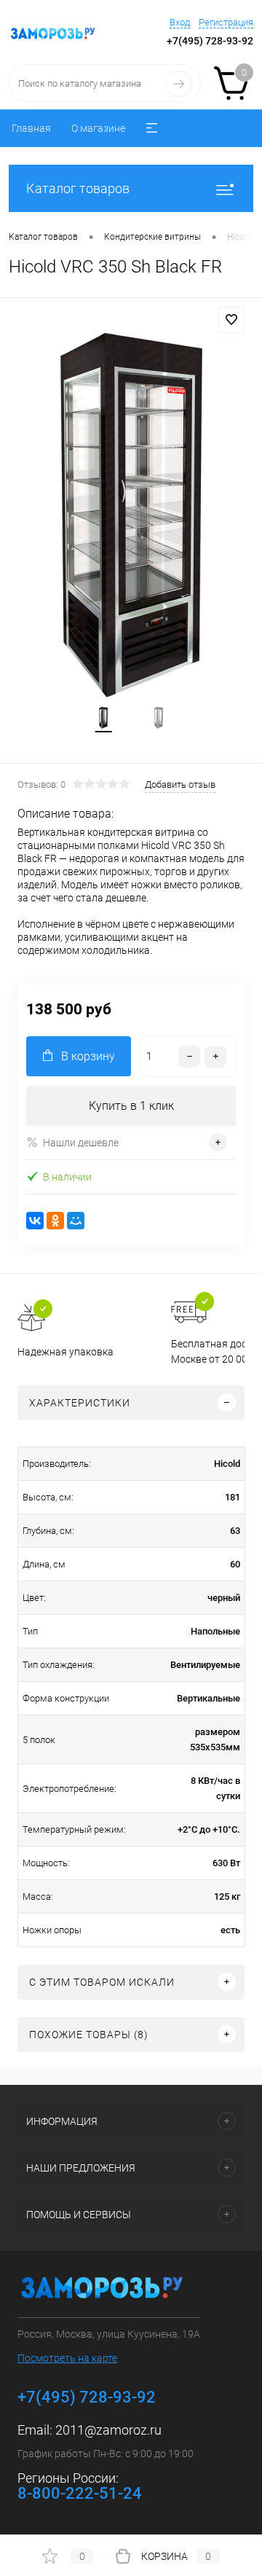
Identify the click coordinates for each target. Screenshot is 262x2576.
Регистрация (226, 22)
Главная (31, 128)
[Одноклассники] (55, 1221)
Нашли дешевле (81, 1143)
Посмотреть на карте (67, 2358)
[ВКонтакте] (35, 1221)
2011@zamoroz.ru (108, 2430)
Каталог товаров (78, 188)
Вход (180, 22)
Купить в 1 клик (131, 1106)
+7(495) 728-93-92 (210, 41)
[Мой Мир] (76, 1221)
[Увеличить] (131, 515)
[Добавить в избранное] (231, 320)
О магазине (98, 128)
